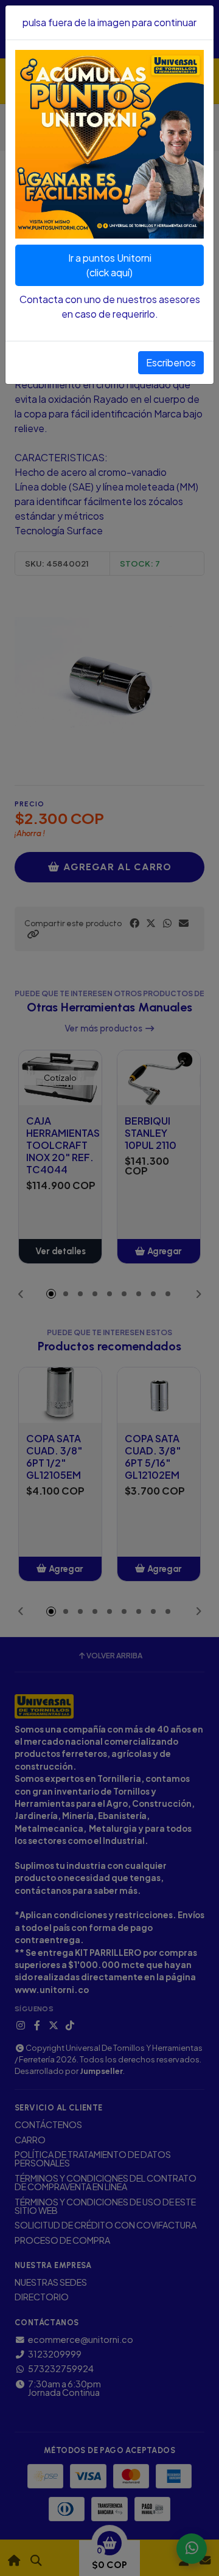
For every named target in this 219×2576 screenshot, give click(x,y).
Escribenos (171, 362)
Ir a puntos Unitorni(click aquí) (110, 265)
